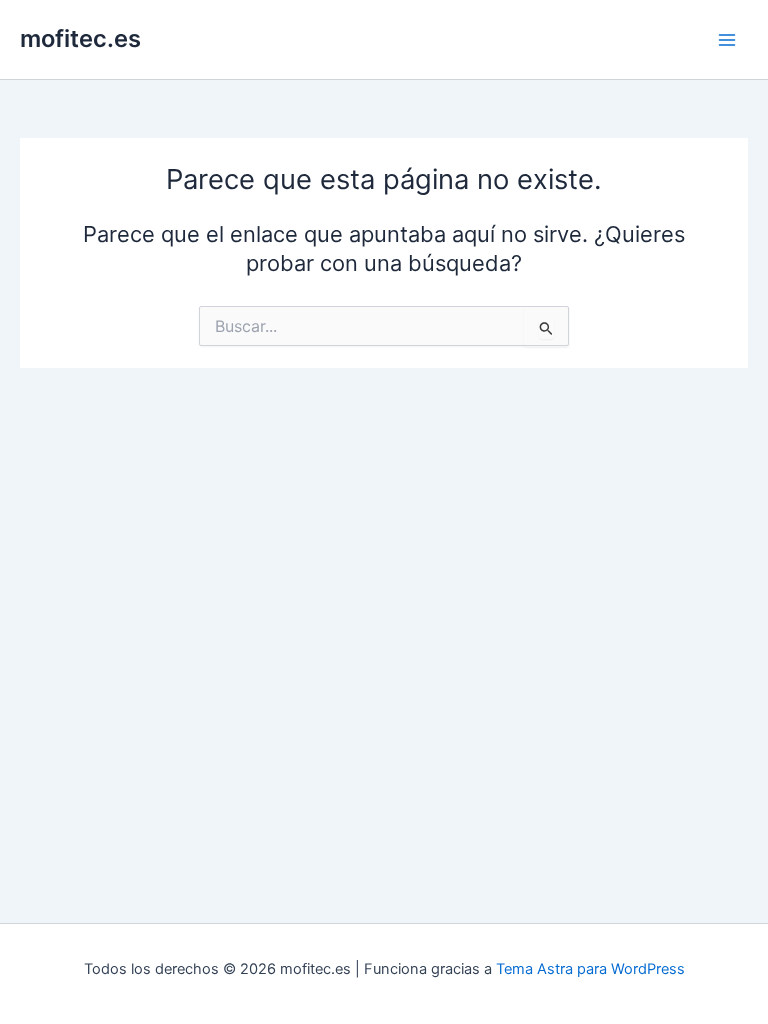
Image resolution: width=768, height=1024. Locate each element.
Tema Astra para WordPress (590, 969)
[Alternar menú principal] (727, 40)
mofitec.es (80, 38)
